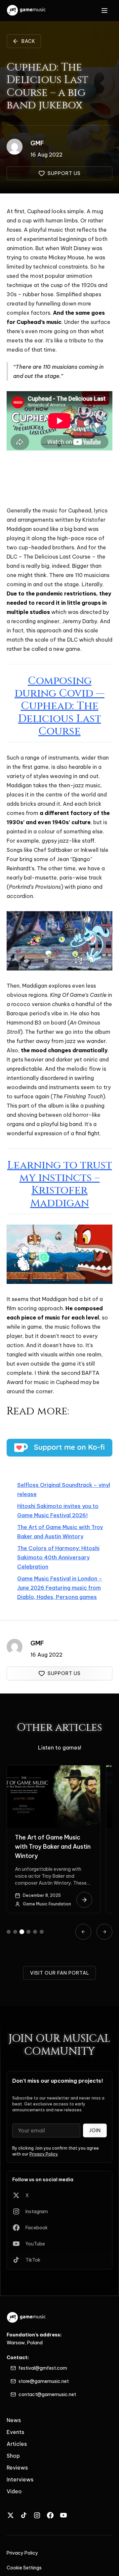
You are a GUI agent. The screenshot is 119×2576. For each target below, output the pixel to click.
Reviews (17, 2468)
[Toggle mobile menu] (104, 11)
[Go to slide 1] (9, 1932)
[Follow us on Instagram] (37, 2515)
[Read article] (84, 1900)
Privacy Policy (44, 2154)
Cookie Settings (24, 2568)
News (14, 2420)
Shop (13, 2456)
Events (15, 2432)
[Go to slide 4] (28, 1932)
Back (28, 41)
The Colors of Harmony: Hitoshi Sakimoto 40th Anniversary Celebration (58, 1557)
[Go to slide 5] (35, 1932)
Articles (17, 2444)
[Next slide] (104, 1932)
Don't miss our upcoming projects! (58, 2081)
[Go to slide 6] (42, 1932)
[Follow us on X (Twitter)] (11, 2515)
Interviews (20, 2479)
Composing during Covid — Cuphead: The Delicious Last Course (59, 706)
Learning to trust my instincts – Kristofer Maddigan (60, 1184)
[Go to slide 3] (22, 1932)
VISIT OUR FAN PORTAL (60, 1973)
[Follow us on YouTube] (63, 2515)
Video (14, 2491)
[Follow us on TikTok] (24, 2515)
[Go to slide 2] (15, 1932)
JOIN (95, 2130)
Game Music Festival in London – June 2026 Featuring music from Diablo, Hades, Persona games (60, 1588)
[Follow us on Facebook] (50, 2515)
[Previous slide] (83, 1932)
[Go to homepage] (27, 11)
